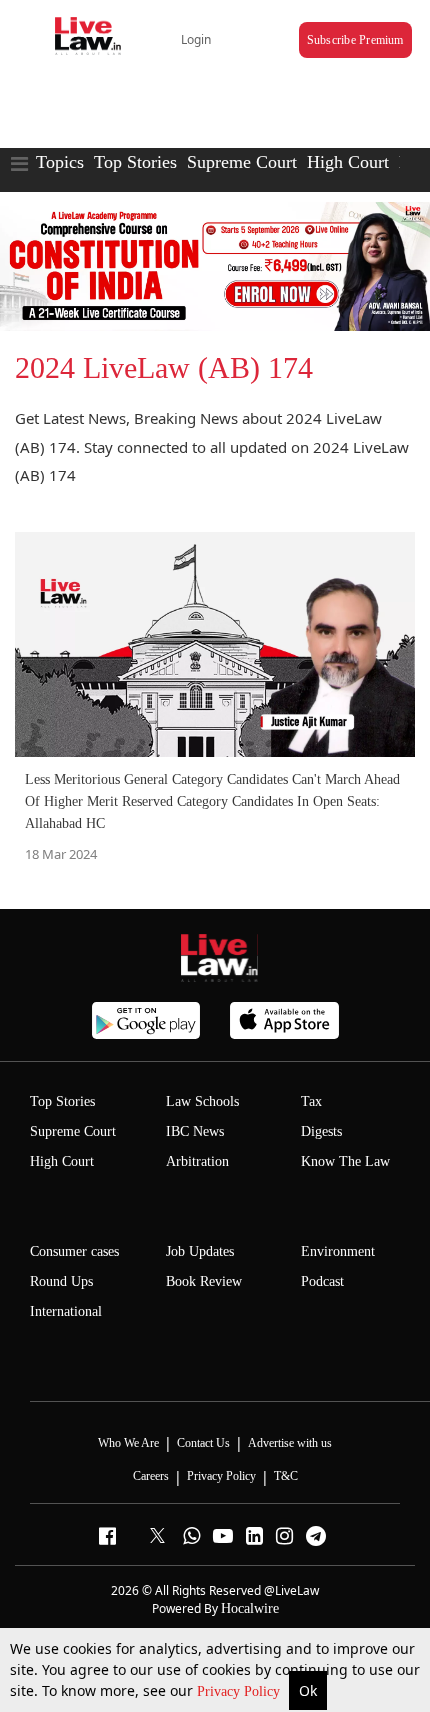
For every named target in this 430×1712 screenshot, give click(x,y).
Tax (311, 1101)
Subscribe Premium (355, 40)
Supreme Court (242, 162)
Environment (338, 1251)
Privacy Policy (240, 1691)
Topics (60, 162)
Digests (321, 1131)
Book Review (204, 1281)
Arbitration (197, 1161)
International (66, 1311)
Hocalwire (250, 1608)
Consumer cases (74, 1251)
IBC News (195, 1131)
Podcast (322, 1281)
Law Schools (202, 1101)
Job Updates (200, 1251)
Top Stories (135, 162)
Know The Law (345, 1161)
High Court (348, 162)
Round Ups (61, 1281)
